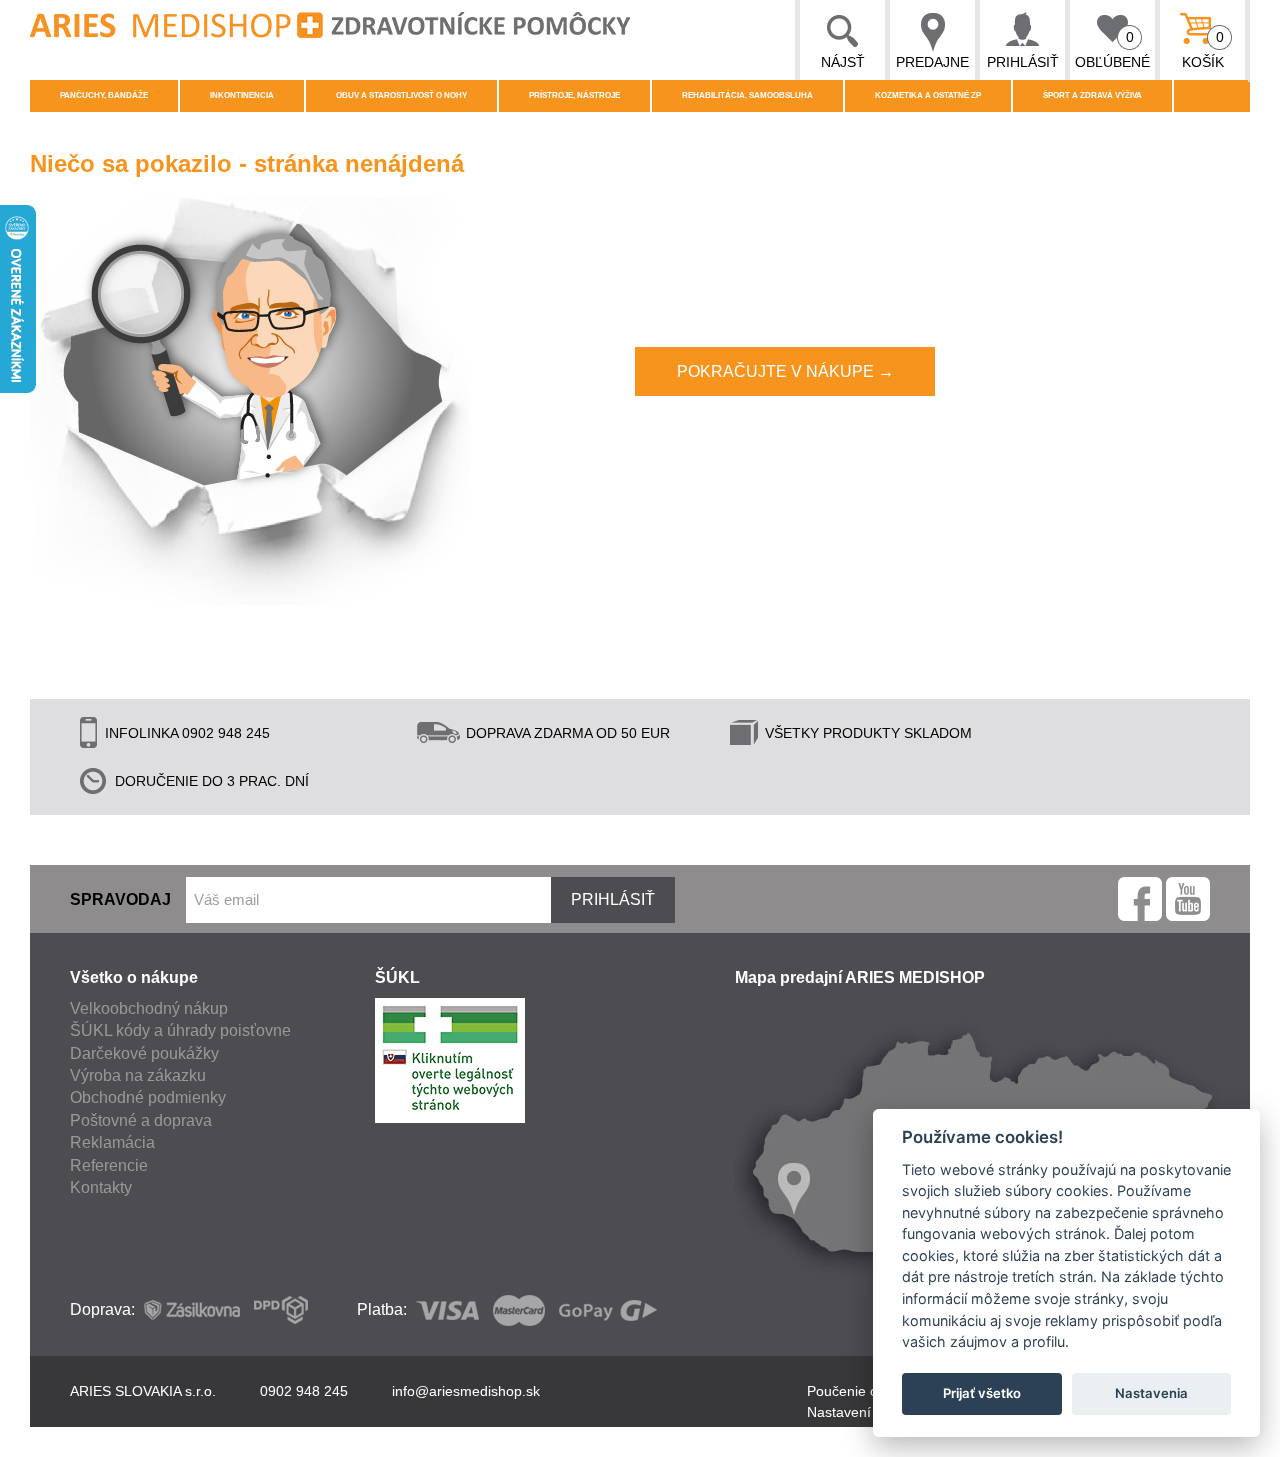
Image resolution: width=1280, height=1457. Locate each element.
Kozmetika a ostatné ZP (928, 95)
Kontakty (101, 1187)
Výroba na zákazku (138, 1075)
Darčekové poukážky (144, 1053)
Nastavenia (1151, 1393)
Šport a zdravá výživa (1092, 95)
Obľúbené (1112, 49)
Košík (1203, 49)
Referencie (109, 1165)
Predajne (932, 62)
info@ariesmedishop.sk (466, 1391)
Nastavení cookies (865, 1412)
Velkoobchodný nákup (149, 1008)
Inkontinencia (242, 95)
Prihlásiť (1023, 62)
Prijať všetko (982, 1393)
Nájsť (843, 62)
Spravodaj (120, 899)
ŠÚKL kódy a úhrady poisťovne (180, 1030)
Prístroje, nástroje (574, 95)
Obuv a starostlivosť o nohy (401, 95)
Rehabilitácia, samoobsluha (747, 95)
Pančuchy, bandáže (104, 95)
